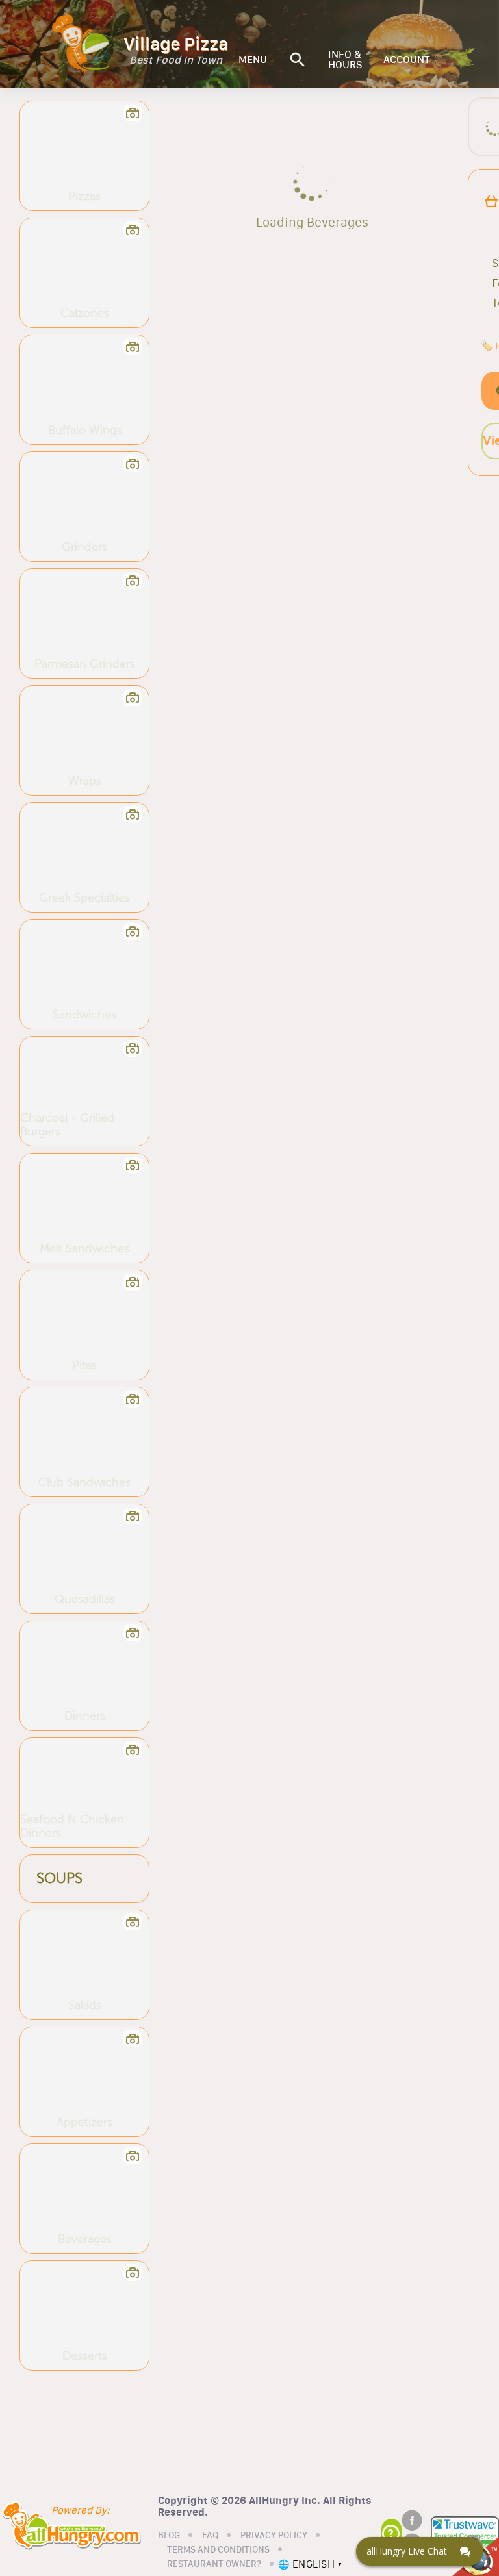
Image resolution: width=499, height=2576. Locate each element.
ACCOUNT (407, 60)
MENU (253, 60)
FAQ (210, 2536)
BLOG (169, 2536)
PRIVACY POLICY (274, 2536)
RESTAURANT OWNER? (214, 2564)
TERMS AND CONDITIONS (218, 2550)
